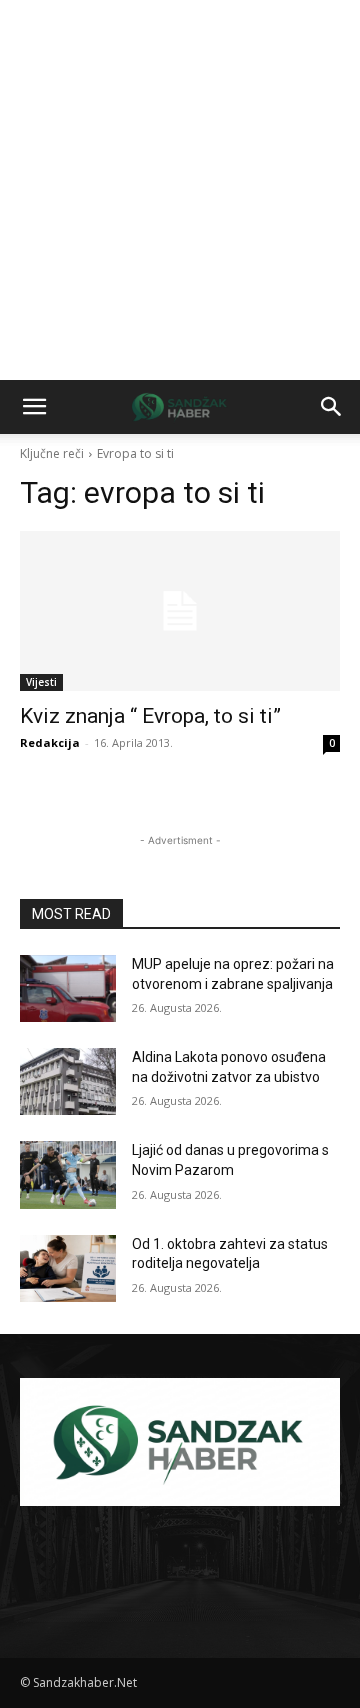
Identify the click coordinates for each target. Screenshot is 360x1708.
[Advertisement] (180, 190)
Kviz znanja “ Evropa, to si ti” (150, 716)
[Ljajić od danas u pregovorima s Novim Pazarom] (68, 1174)
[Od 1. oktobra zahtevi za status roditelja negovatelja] (68, 1268)
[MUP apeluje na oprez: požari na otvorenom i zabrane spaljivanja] (68, 988)
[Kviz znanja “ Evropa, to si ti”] (180, 611)
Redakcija (50, 742)
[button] (34, 407)
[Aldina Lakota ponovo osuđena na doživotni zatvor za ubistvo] (68, 1081)
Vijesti (41, 682)
